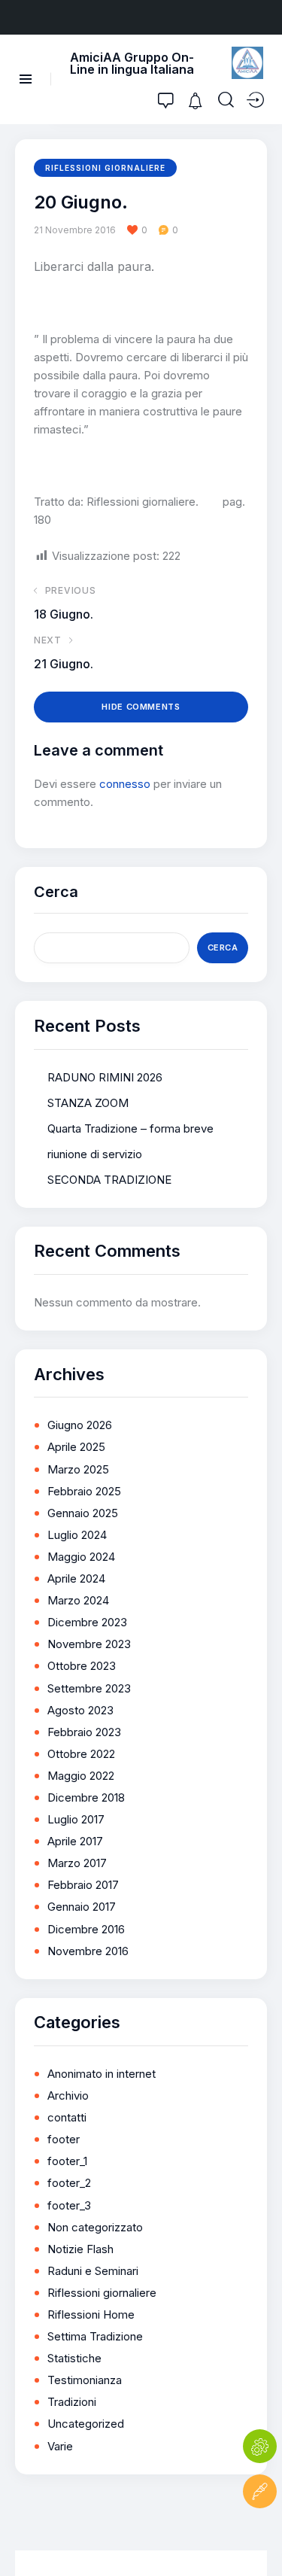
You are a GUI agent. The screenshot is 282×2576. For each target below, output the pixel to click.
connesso (125, 784)
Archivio (68, 2095)
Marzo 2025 (78, 1469)
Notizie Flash (80, 2249)
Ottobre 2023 (82, 1666)
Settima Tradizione (95, 2336)
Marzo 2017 (77, 1863)
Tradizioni (72, 2402)
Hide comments (141, 707)
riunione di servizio (95, 1154)
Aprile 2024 (76, 1578)
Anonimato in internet (102, 2074)
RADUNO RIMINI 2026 (105, 1077)
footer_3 (69, 2205)
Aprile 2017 (75, 1841)
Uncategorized (86, 2424)
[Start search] (226, 100)
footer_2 (69, 2183)
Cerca (56, 892)
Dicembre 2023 (87, 1622)
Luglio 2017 (76, 1819)
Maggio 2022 (81, 1776)
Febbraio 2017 (83, 1885)
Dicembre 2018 (86, 1797)
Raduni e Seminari (93, 2271)
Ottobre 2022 (81, 1754)
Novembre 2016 (88, 1951)
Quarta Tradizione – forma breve (130, 1128)
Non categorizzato (95, 2227)
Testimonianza (85, 2380)
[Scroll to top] (260, 2536)
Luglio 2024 (77, 1535)
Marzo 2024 (78, 1600)
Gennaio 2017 (82, 1907)
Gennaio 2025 (83, 1513)
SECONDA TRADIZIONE (109, 1180)
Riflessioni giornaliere (105, 168)
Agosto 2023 (80, 1710)
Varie (60, 2446)
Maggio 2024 (81, 1557)
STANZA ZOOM (88, 1103)
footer (64, 2139)
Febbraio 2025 (84, 1491)
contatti (67, 2117)
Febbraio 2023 (84, 1732)
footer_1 (67, 2161)
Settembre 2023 (89, 1688)
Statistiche (74, 2358)
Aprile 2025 (76, 1447)
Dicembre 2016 (86, 1929)
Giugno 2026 (80, 1425)
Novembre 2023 (89, 1644)
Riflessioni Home (91, 2314)
